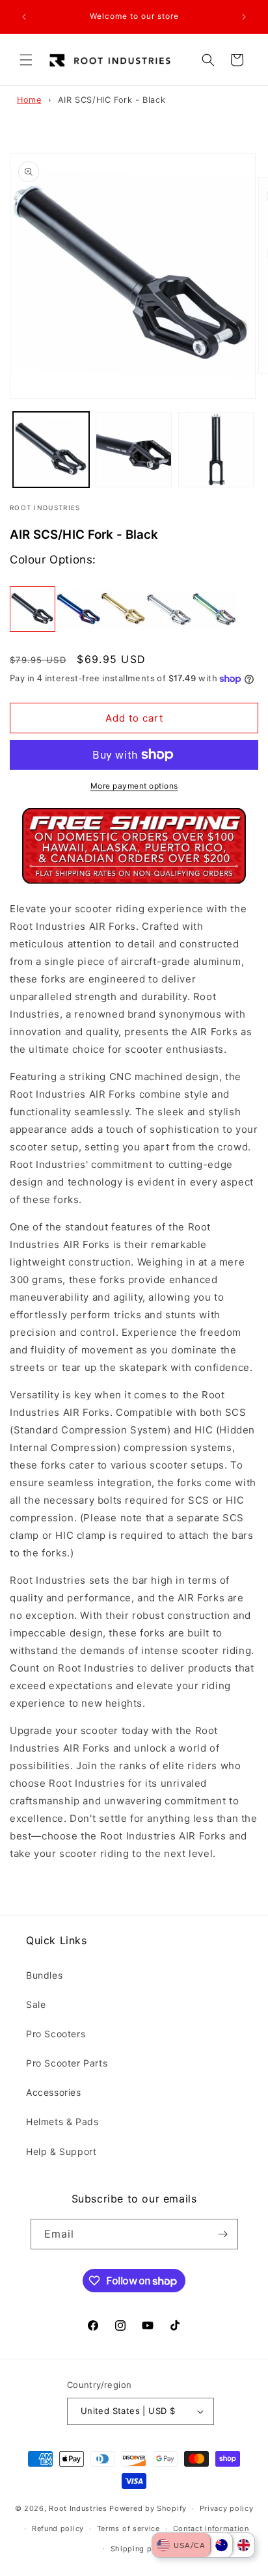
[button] (26, 60)
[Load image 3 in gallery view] (216, 450)
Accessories (54, 2092)
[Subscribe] (223, 2234)
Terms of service (128, 2529)
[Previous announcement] (24, 17)
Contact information (211, 2529)
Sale (36, 2004)
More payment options (134, 786)
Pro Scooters (56, 2034)
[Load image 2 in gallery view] (134, 450)
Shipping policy (141, 2549)
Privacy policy (227, 2508)
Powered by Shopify (148, 2508)
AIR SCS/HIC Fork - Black (112, 100)
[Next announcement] (244, 17)
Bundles (44, 1975)
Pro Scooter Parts (67, 2063)
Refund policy (58, 2529)
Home (29, 100)
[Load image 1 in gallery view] (51, 450)
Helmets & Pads (62, 2122)
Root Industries (78, 2508)
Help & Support (61, 2151)
